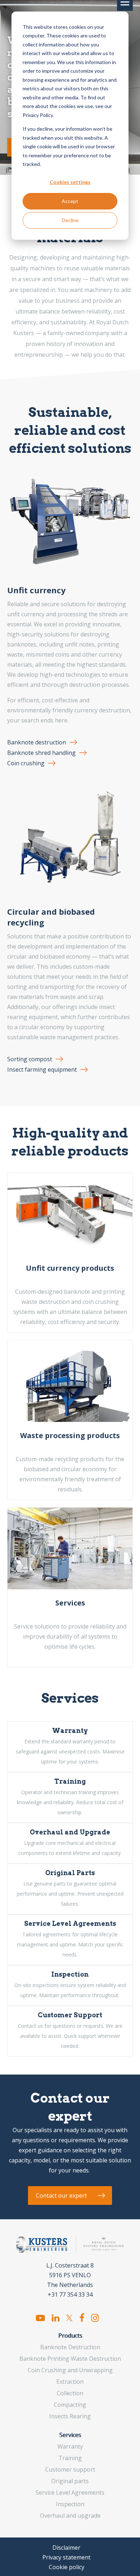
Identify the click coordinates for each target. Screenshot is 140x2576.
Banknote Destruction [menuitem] (70, 2347)
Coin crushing (26, 763)
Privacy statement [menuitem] (66, 2557)
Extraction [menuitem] (70, 2382)
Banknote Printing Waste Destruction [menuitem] (70, 2359)
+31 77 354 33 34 (70, 2294)
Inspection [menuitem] (70, 2504)
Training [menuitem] (70, 2458)
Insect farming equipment (42, 1069)
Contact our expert (61, 2196)
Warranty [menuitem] (70, 2446)
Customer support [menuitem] (70, 2469)
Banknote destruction (37, 742)
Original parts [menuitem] (70, 2481)
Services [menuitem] (70, 2435)
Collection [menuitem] (70, 2393)
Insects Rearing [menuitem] (70, 2416)
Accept (70, 201)
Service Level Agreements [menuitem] (70, 2492)
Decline (70, 220)
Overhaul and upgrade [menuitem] (70, 2516)
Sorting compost (30, 1059)
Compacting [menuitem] (70, 2405)
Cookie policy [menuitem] (67, 2567)
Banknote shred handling (41, 753)
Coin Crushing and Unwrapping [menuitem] (70, 2370)
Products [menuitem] (70, 2336)
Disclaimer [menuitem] (66, 2548)
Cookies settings (70, 182)
